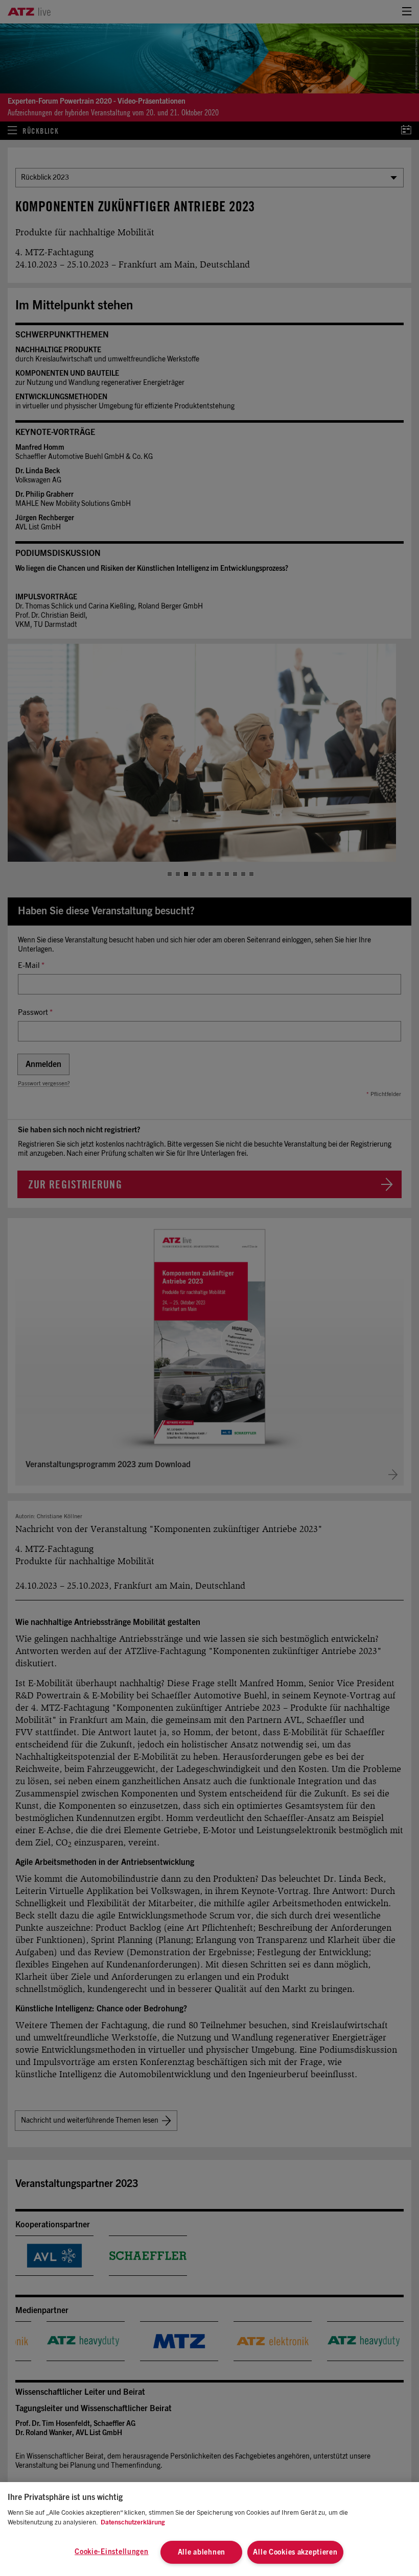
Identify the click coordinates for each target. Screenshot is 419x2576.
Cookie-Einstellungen (111, 2552)
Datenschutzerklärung (133, 2523)
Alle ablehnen (202, 2552)
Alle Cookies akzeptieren (295, 2552)
